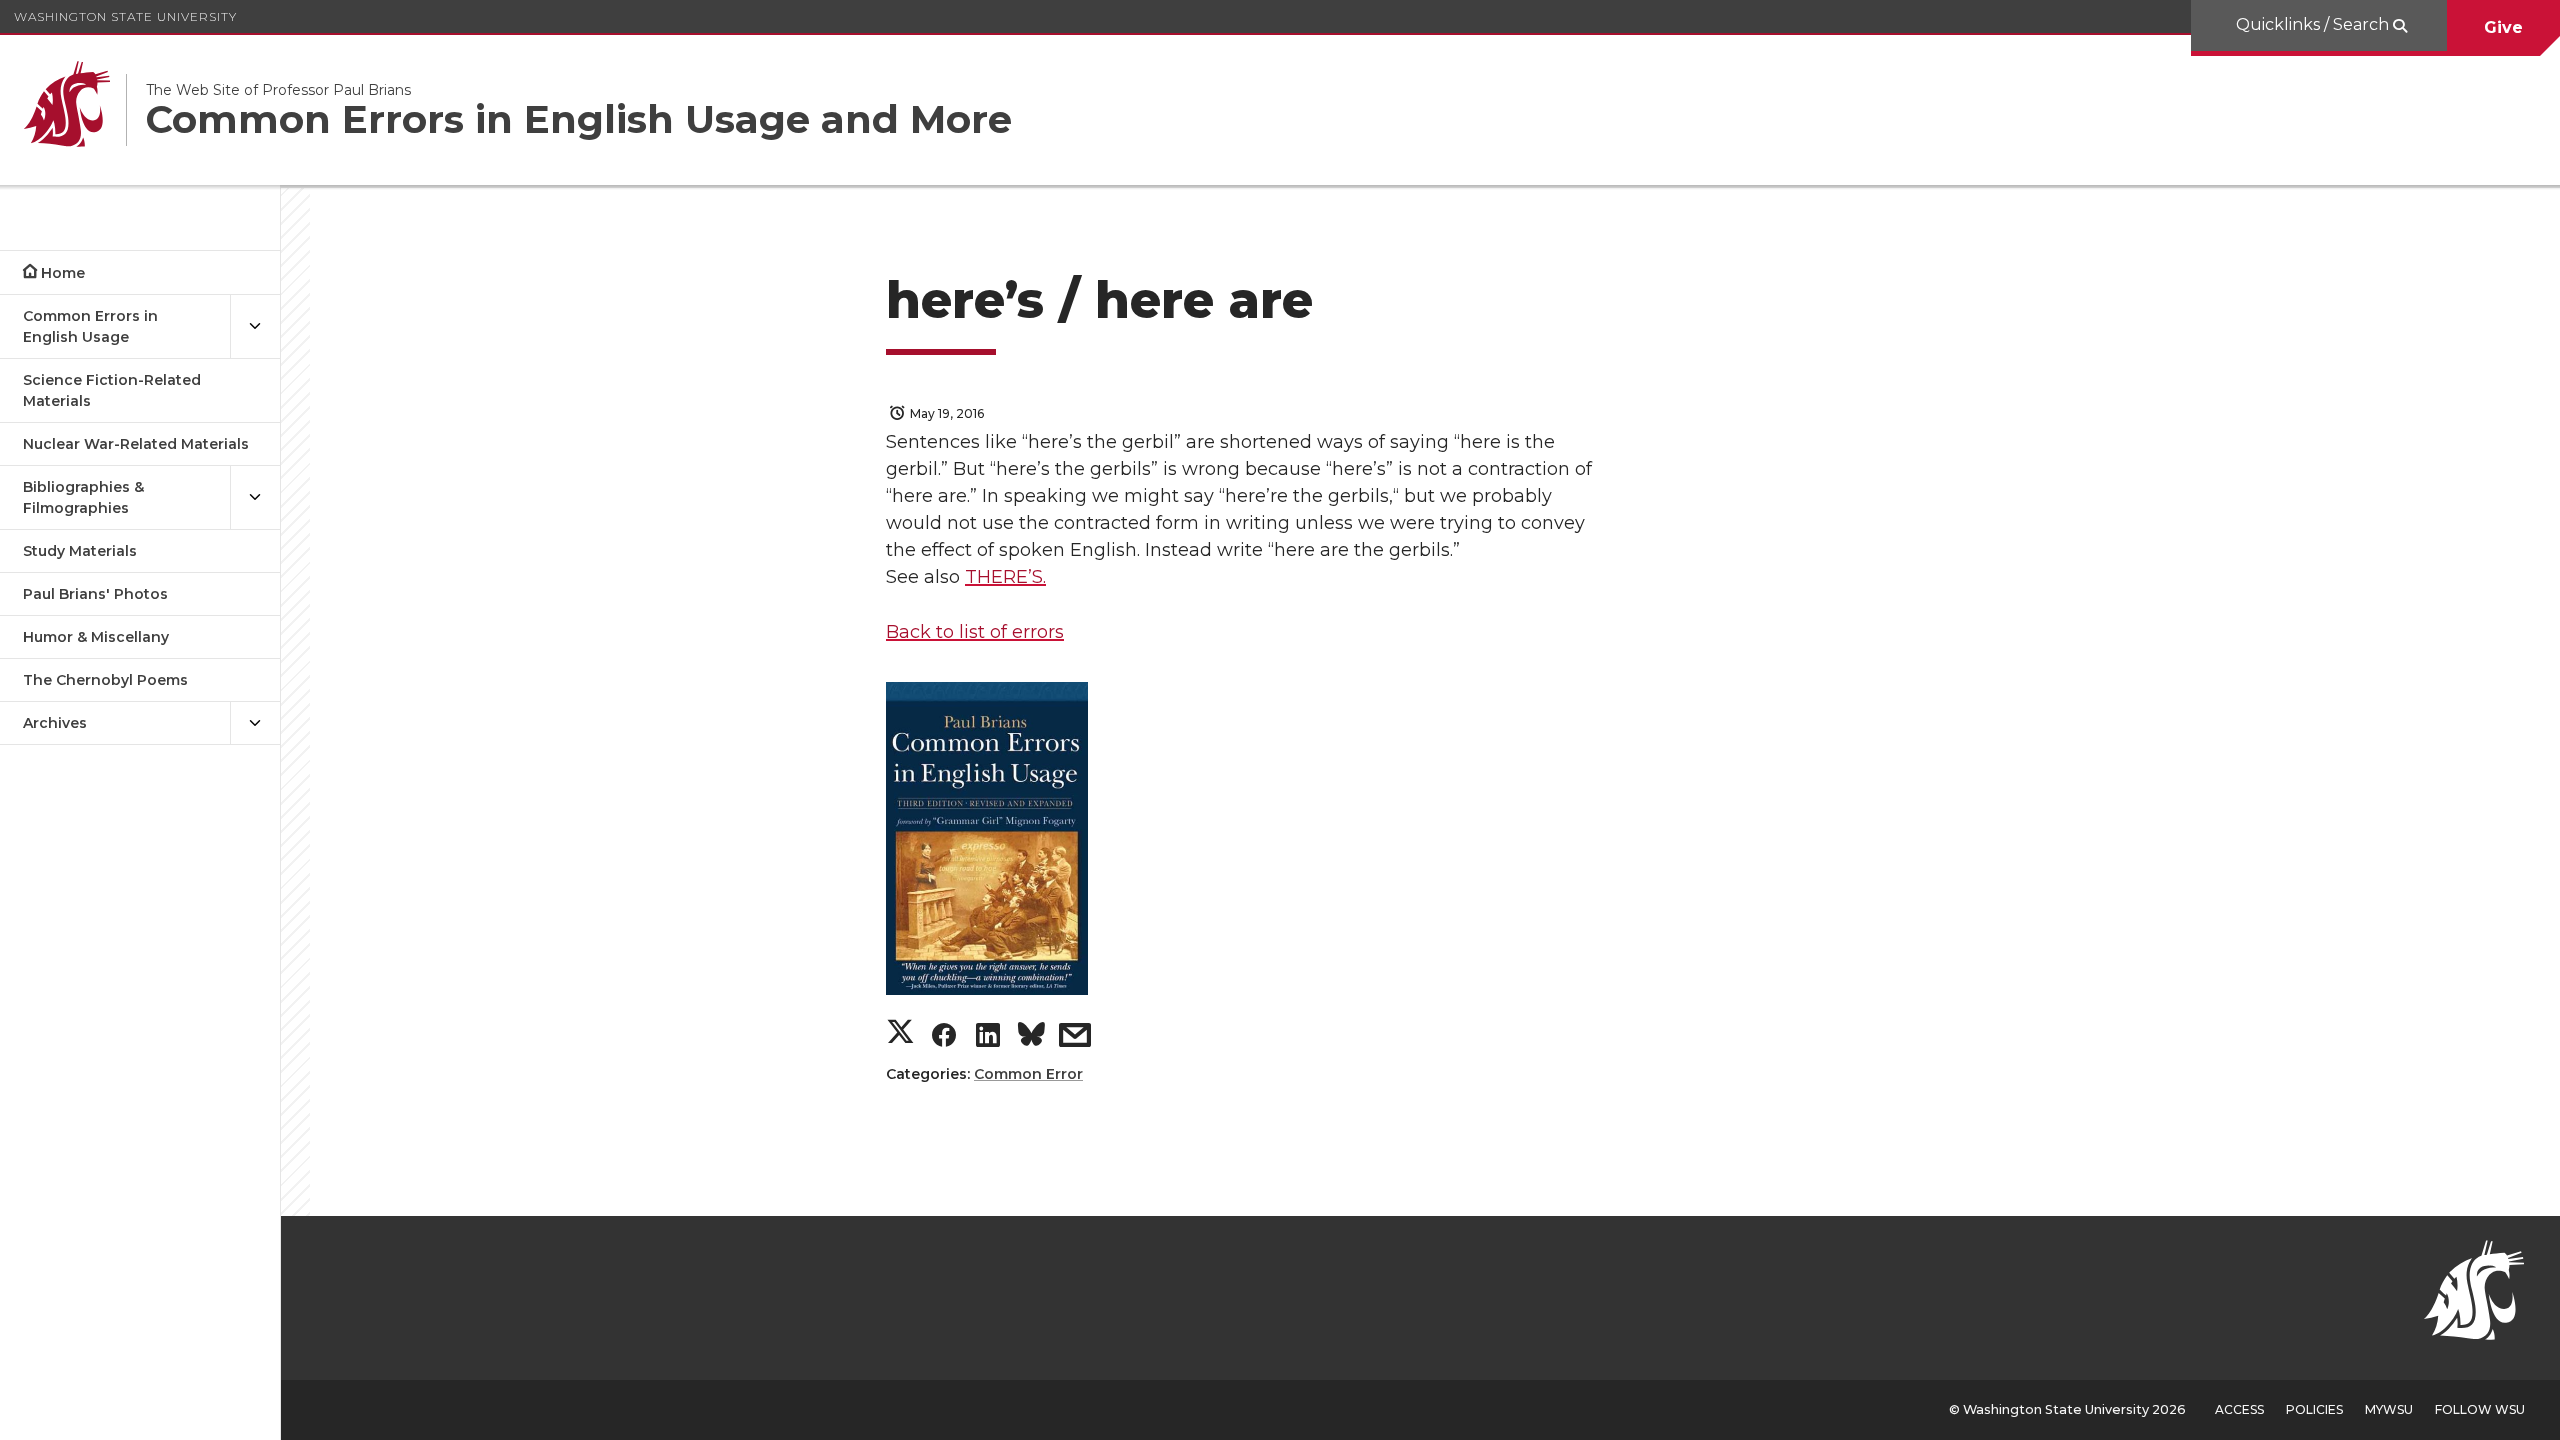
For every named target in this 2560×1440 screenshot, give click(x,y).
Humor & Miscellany (96, 637)
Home (63, 273)
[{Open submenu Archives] (255, 723)
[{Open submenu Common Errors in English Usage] (255, 327)
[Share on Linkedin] (988, 1039)
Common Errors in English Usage (90, 326)
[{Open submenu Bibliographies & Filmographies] (255, 498)
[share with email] (1075, 1039)
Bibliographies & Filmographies (83, 497)
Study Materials (80, 551)
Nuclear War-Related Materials (136, 444)
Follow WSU (2480, 1409)
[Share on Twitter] (900, 1034)
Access (2239, 1409)
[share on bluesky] (1031, 1037)
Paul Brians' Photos (95, 594)
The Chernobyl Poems (105, 680)
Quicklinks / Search (2314, 24)
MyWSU (2389, 1409)
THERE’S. (1005, 577)
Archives (55, 723)
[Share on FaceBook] (944, 1039)
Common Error (1028, 1074)
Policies (2314, 1409)
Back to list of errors (975, 632)
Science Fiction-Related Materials (112, 390)
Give (2503, 27)
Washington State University (125, 16)
